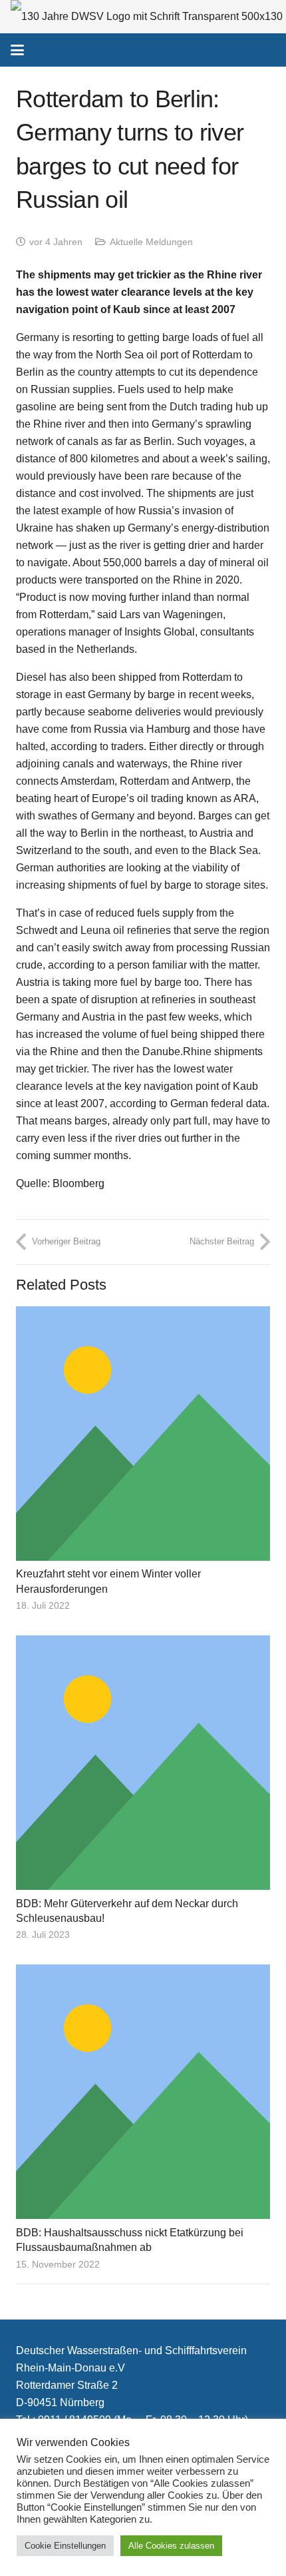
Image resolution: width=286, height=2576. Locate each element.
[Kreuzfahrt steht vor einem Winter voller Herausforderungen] (143, 1434)
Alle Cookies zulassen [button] (171, 2546)
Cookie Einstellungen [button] (65, 2546)
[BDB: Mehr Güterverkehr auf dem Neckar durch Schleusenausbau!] (143, 1763)
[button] (17, 50)
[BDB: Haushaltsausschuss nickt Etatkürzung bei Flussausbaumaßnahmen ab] (143, 2092)
